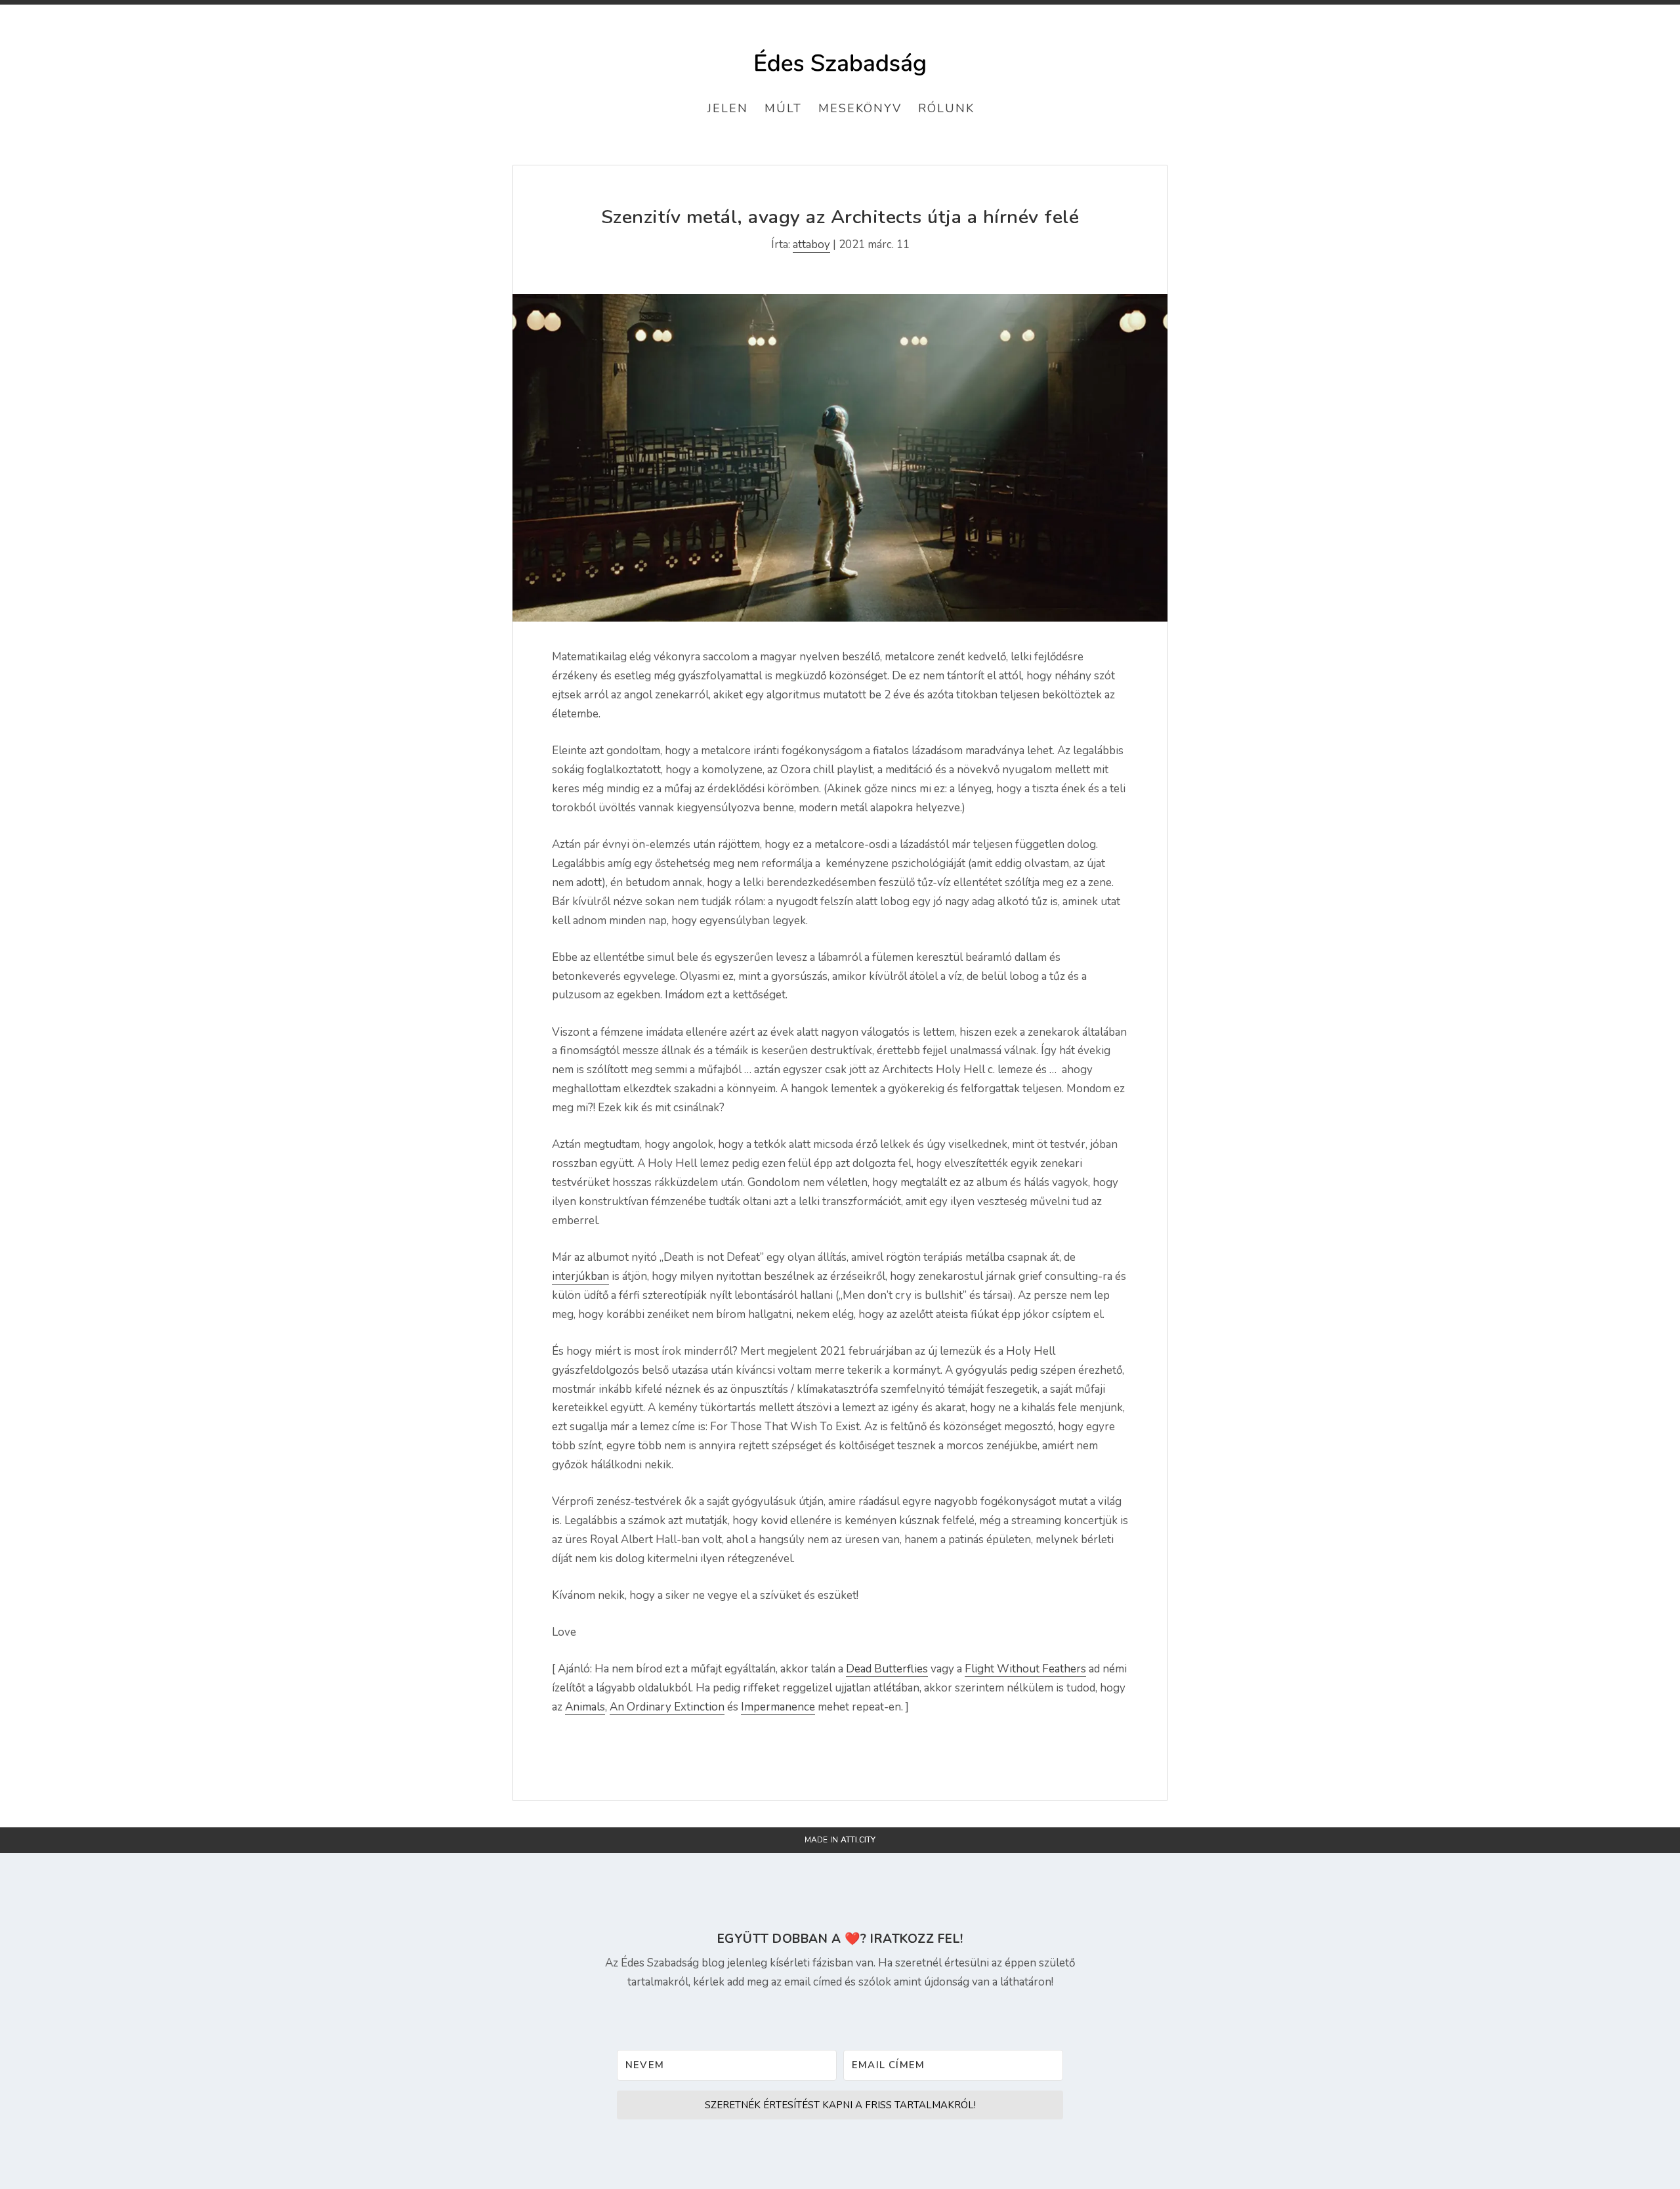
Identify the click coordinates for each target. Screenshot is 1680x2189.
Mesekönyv (860, 108)
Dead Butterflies (887, 1669)
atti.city (858, 1840)
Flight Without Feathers (1025, 1669)
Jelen (728, 108)
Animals (585, 1707)
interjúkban (580, 1276)
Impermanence (778, 1707)
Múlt (783, 108)
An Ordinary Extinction (667, 1707)
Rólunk (946, 108)
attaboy (811, 244)
